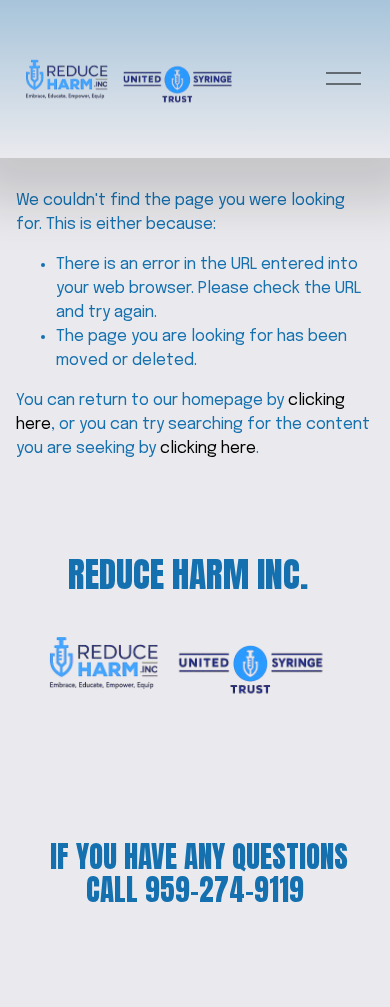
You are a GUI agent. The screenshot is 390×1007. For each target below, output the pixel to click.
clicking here (208, 448)
